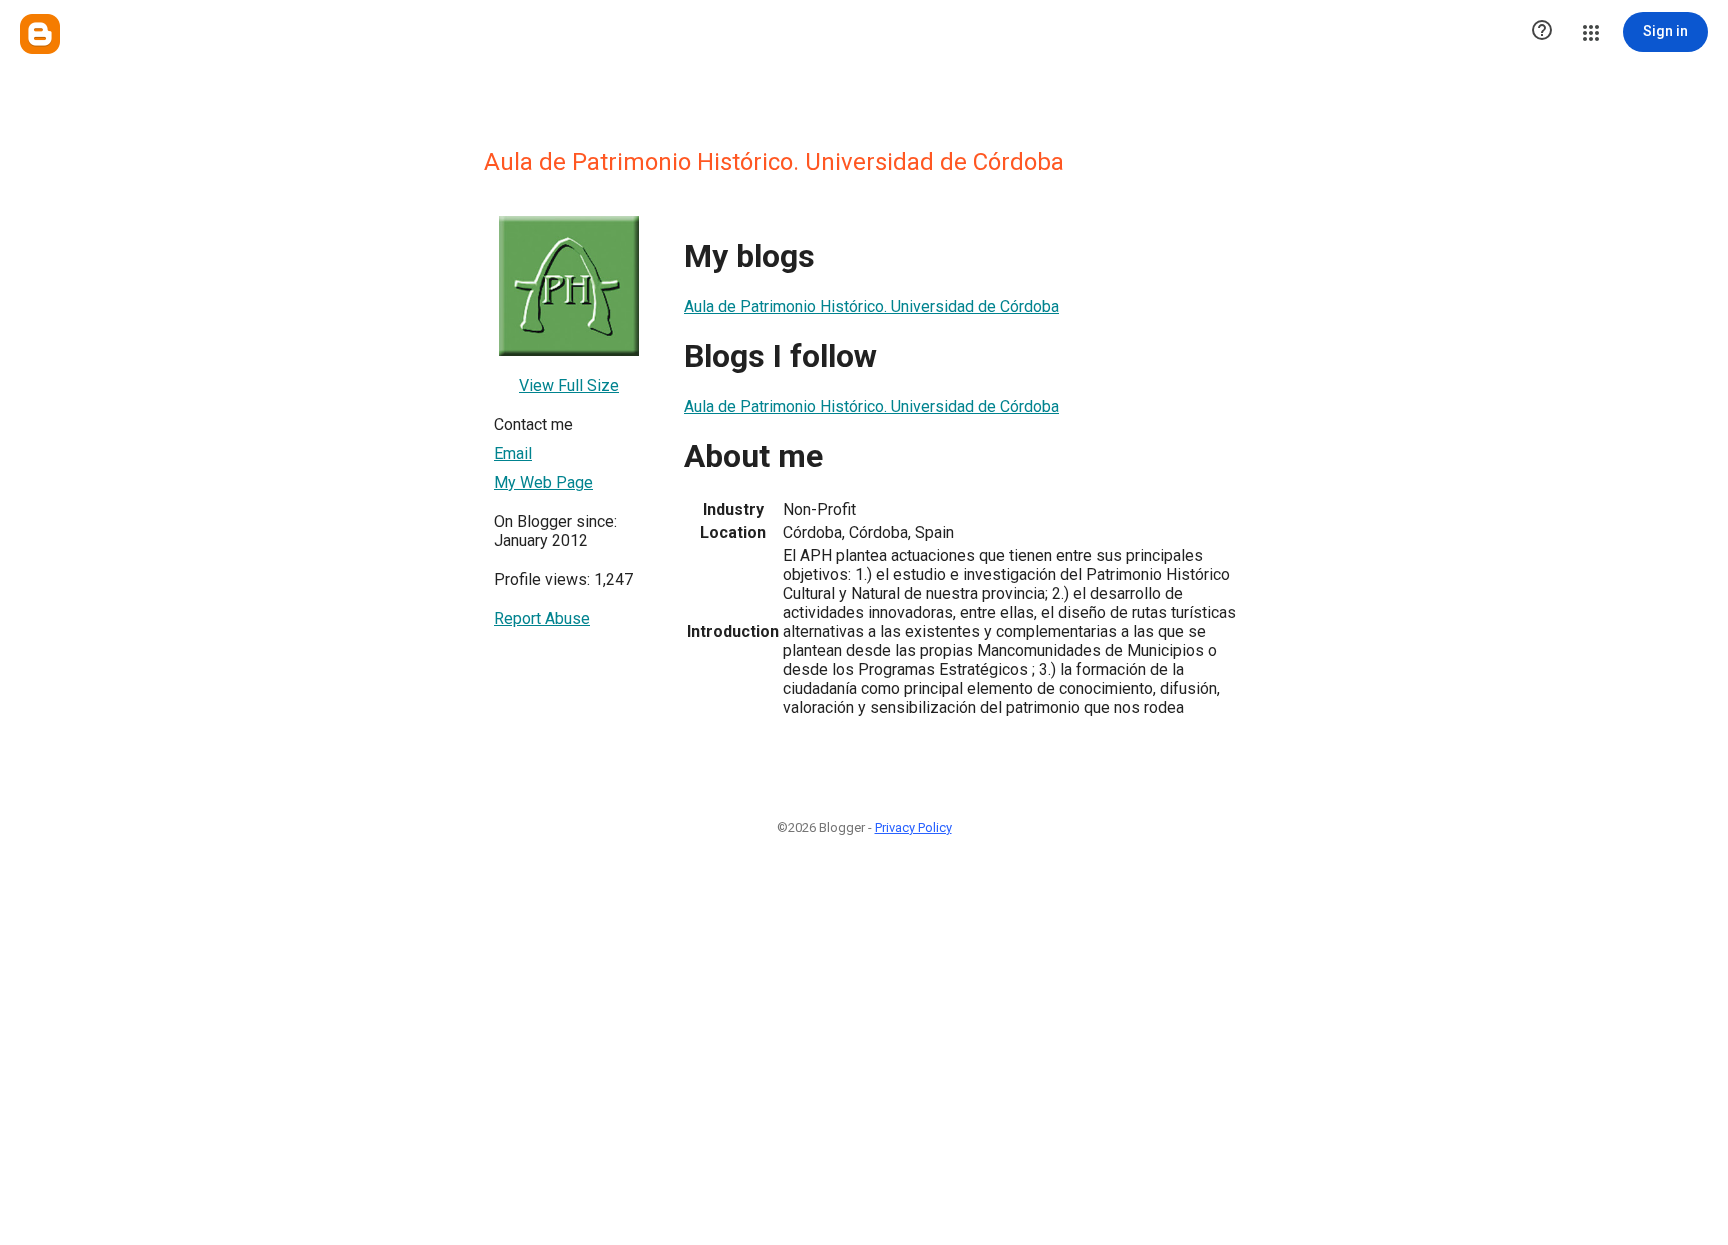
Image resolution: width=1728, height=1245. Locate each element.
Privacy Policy (913, 827)
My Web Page (543, 482)
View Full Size (569, 385)
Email (513, 453)
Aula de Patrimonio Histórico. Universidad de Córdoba (871, 306)
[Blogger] (40, 34)
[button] (1542, 32)
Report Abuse (542, 618)
